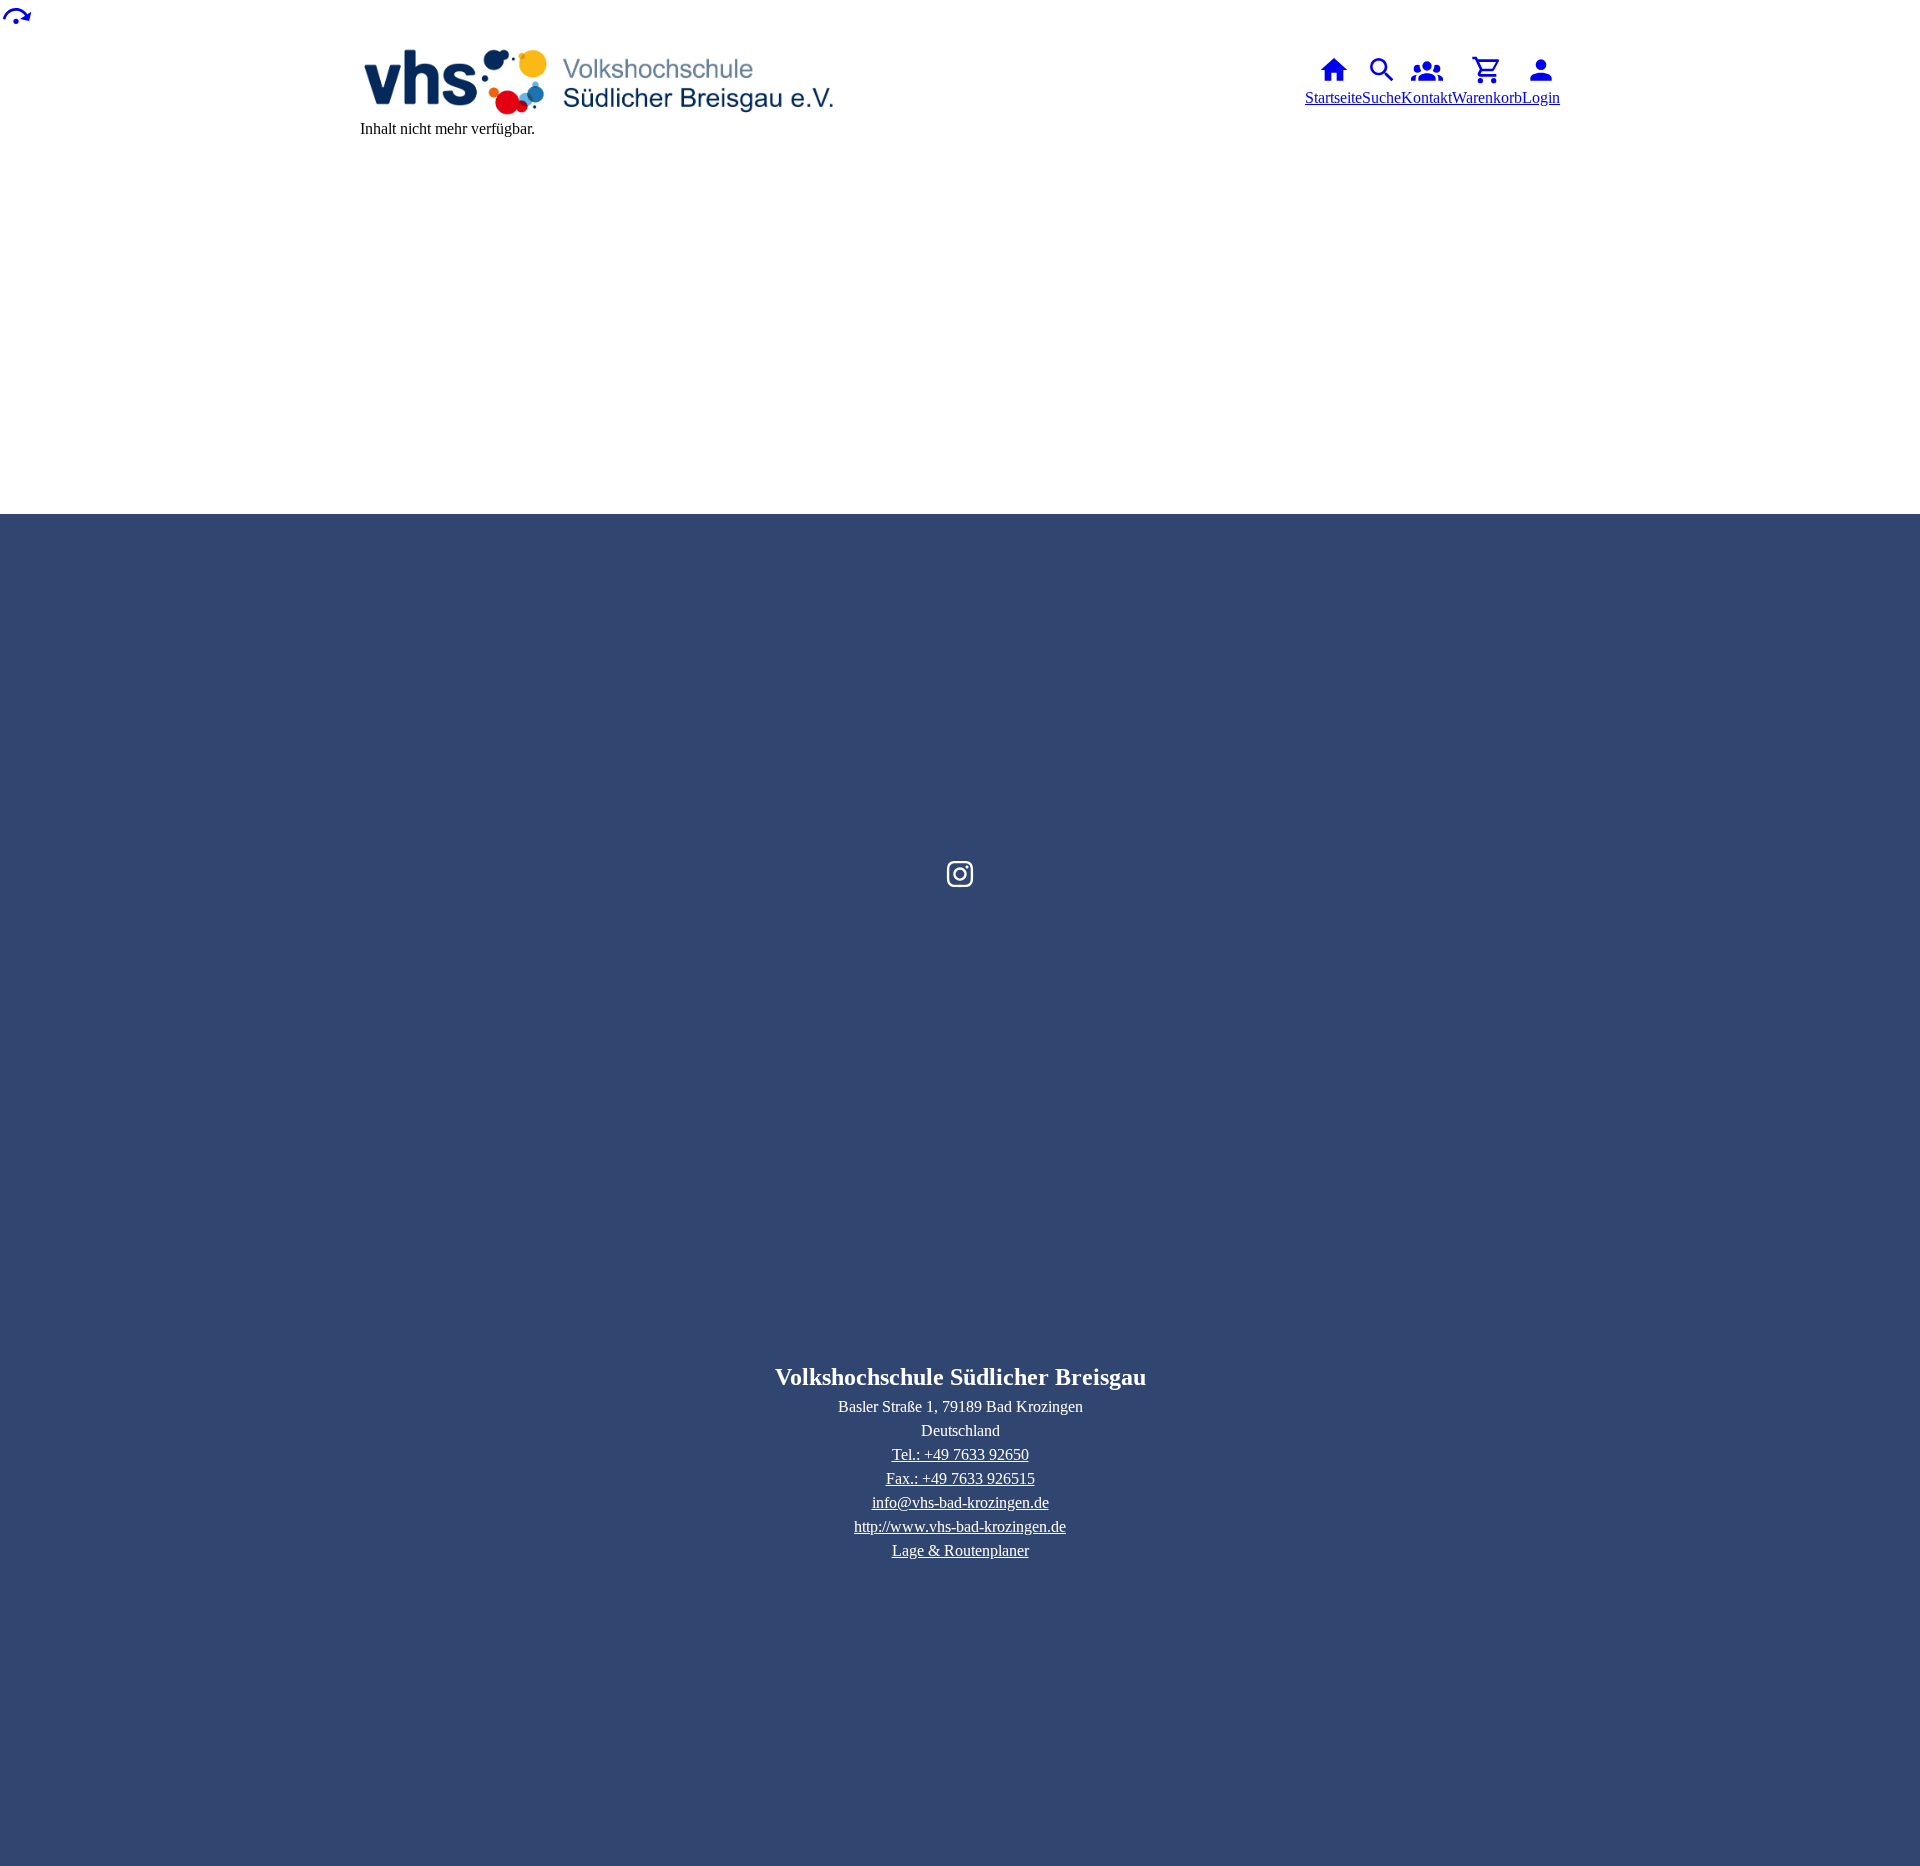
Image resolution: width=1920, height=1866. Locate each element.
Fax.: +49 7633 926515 (960, 1478)
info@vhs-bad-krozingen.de (960, 1502)
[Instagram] (960, 874)
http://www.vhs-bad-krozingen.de (960, 1526)
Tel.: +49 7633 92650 (960, 1454)
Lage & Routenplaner (960, 1550)
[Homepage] (600, 82)
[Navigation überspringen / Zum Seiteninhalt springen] (16, 14)
